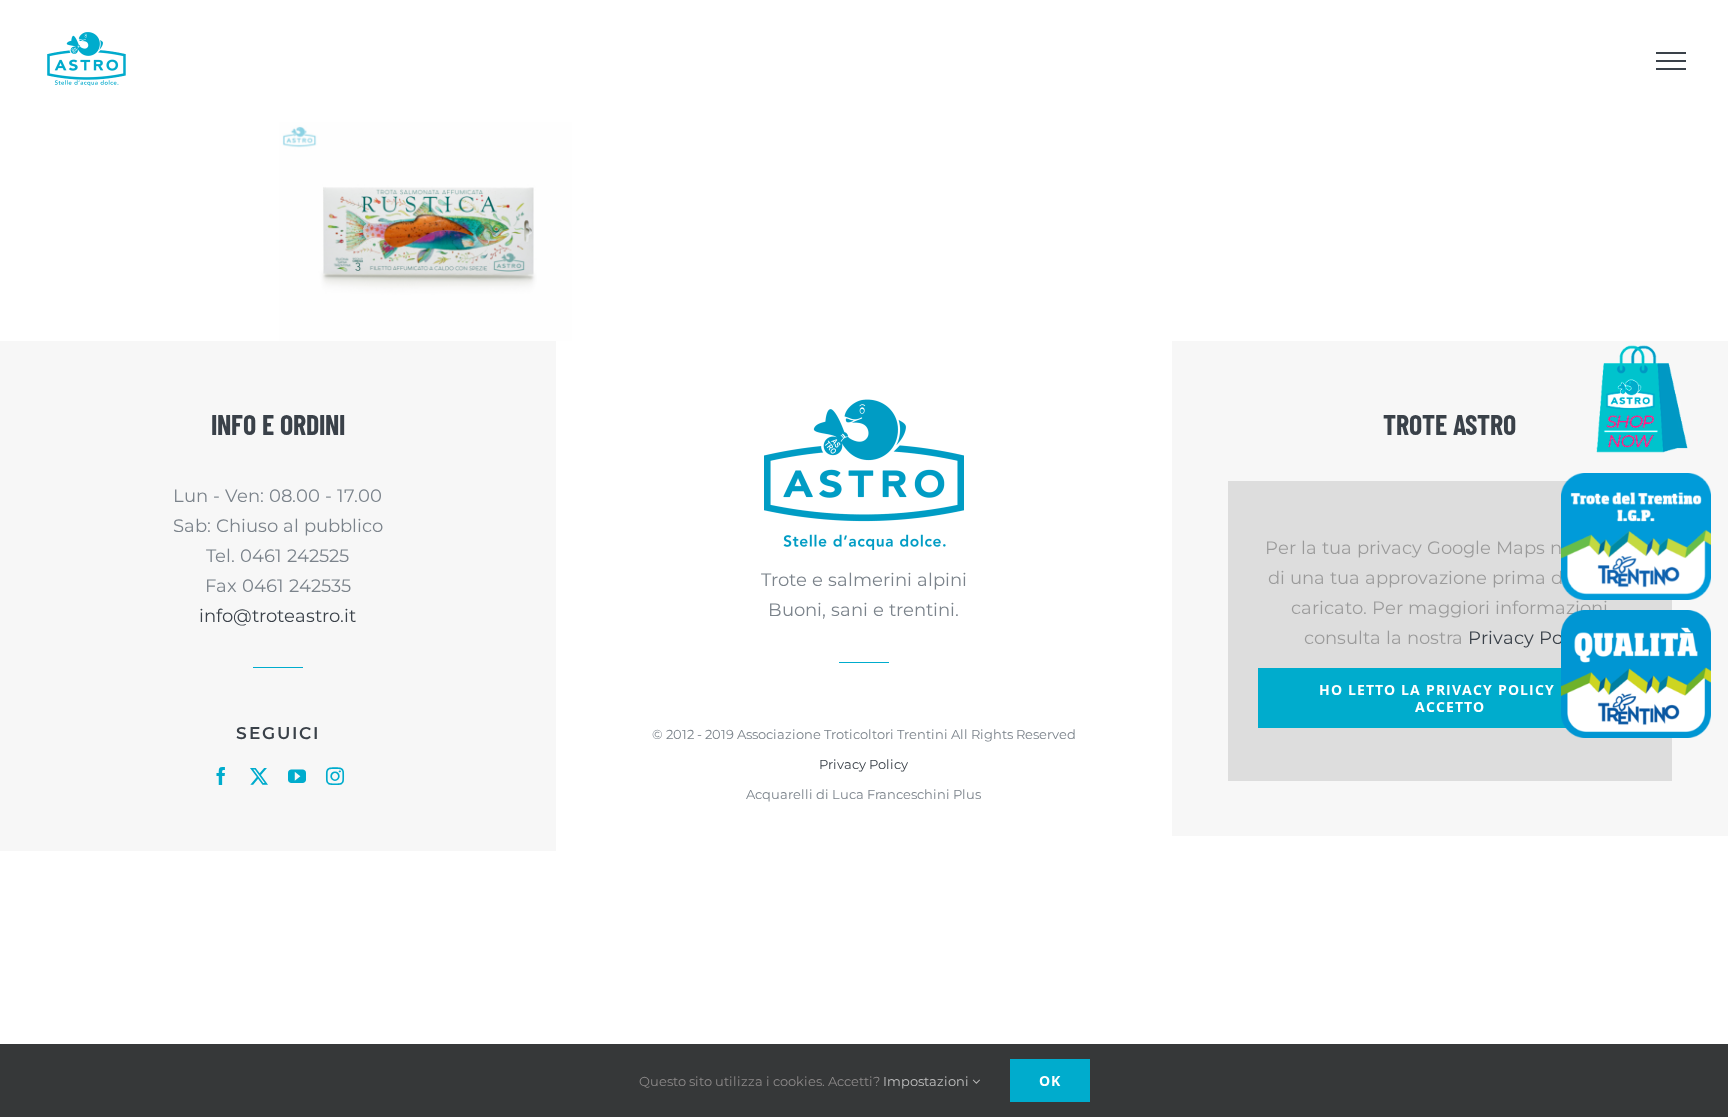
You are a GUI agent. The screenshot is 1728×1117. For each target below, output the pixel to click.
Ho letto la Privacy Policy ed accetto (1449, 698)
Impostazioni (927, 1081)
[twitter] (259, 776)
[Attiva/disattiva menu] (1670, 61)
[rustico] (425, 231)
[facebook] (221, 776)
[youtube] (297, 776)
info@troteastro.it (277, 616)
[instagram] (335, 776)
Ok (1050, 1080)
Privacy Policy (863, 764)
